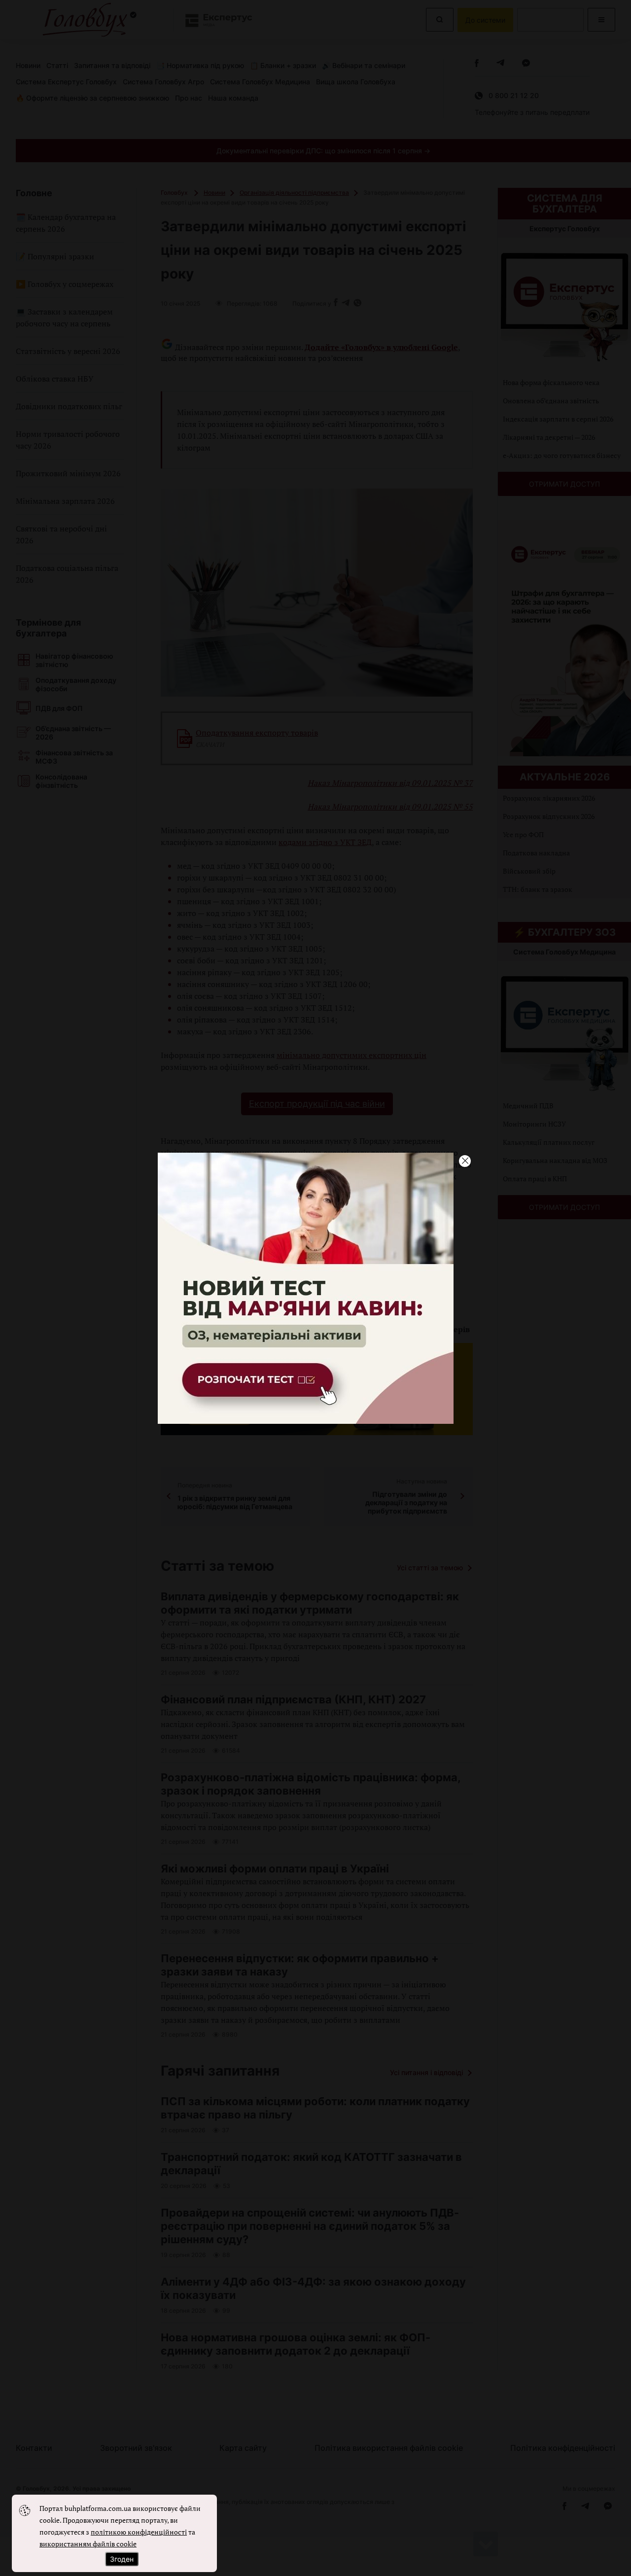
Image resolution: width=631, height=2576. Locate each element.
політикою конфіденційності (139, 2532)
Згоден (122, 2559)
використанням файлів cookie (88, 2544)
